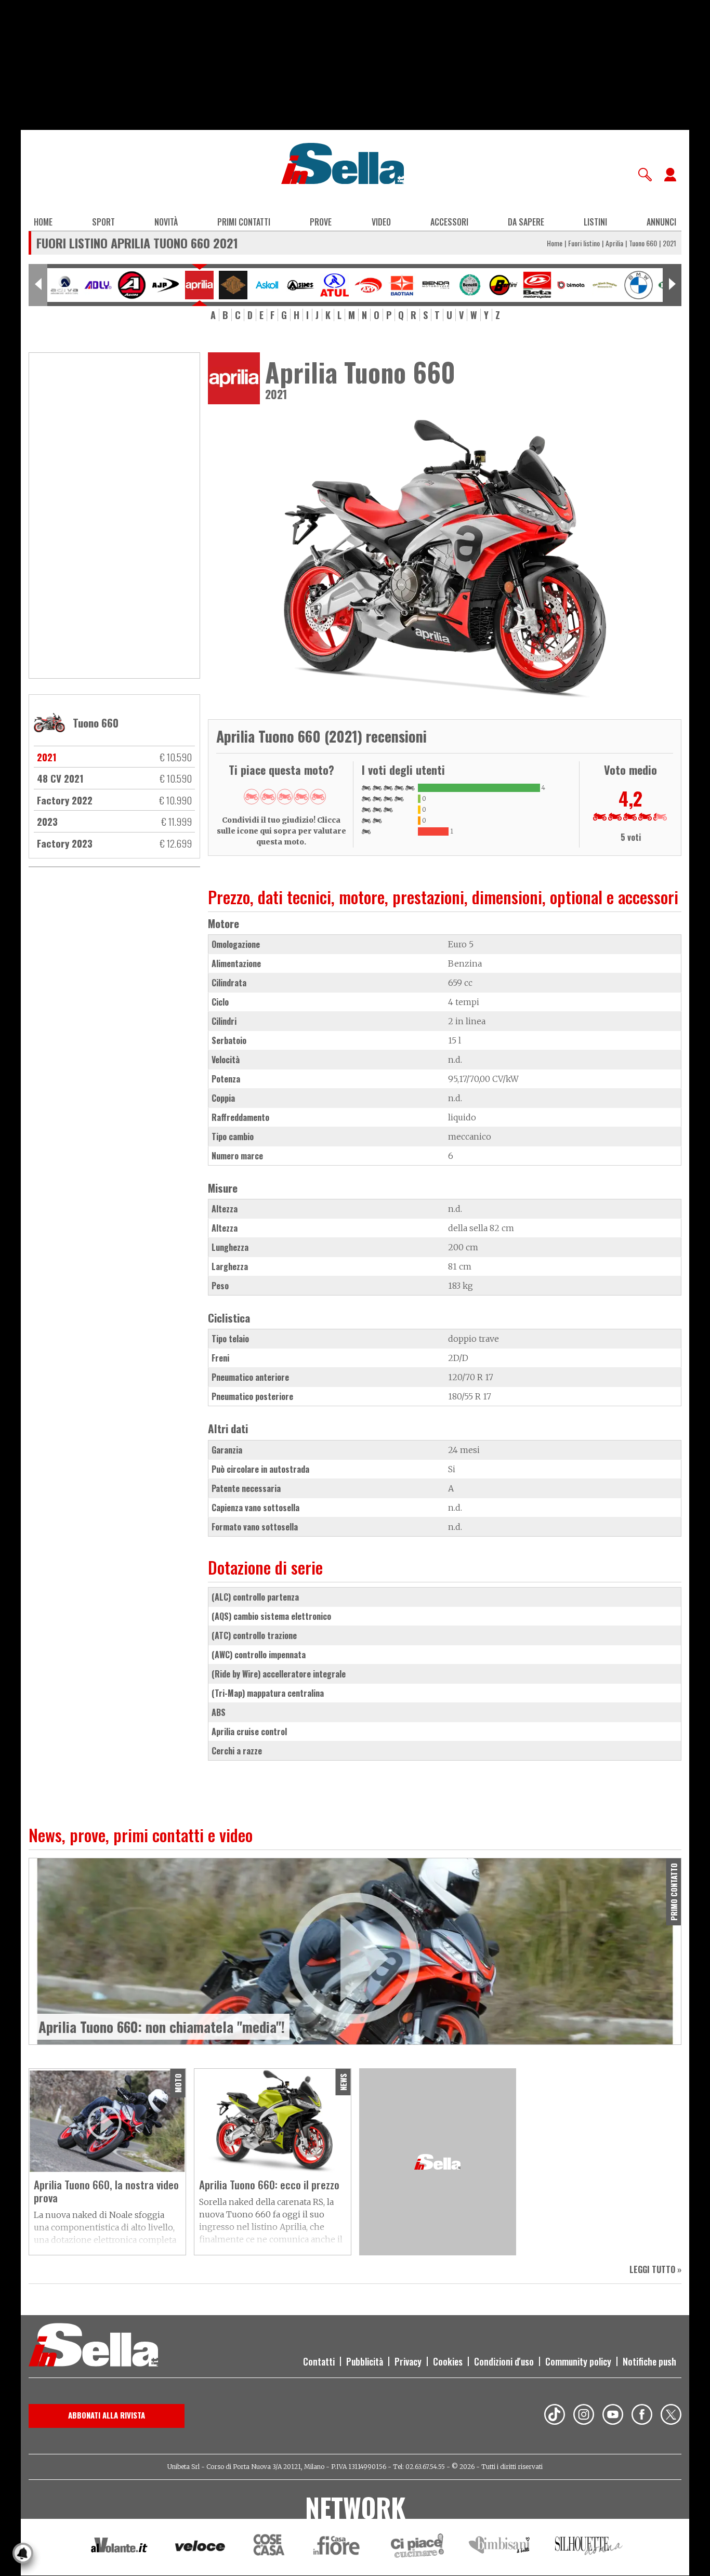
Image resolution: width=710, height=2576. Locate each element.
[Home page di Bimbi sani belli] (499, 2547)
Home (43, 222)
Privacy (408, 2361)
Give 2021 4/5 (301, 797)
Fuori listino (584, 243)
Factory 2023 (65, 843)
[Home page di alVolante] (119, 2547)
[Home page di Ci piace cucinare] (417, 2547)
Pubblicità (365, 2361)
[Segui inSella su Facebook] (642, 2416)
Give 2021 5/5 (318, 797)
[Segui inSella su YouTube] (613, 2416)
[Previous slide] (38, 285)
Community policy (578, 2361)
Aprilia (614, 243)
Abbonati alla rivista (107, 2415)
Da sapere (526, 222)
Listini (595, 222)
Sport (103, 222)
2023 (47, 821)
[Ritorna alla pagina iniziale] (93, 2346)
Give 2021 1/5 (252, 797)
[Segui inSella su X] (671, 2416)
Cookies (448, 2361)
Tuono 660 (643, 243)
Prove (321, 222)
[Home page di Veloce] (201, 2547)
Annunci (661, 222)
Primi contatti (244, 222)
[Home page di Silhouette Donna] (589, 2547)
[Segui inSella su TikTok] (555, 2416)
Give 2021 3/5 (285, 797)
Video (381, 222)
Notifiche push (649, 2361)
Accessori (449, 222)
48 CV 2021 (60, 778)
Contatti (319, 2361)
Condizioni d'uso (504, 2361)
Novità (166, 222)
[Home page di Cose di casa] (267, 2547)
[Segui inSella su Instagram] (584, 2416)
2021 (47, 757)
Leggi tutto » (655, 2269)
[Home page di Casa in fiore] (338, 2547)
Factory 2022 (65, 800)
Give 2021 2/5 (268, 797)
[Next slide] (672, 285)
